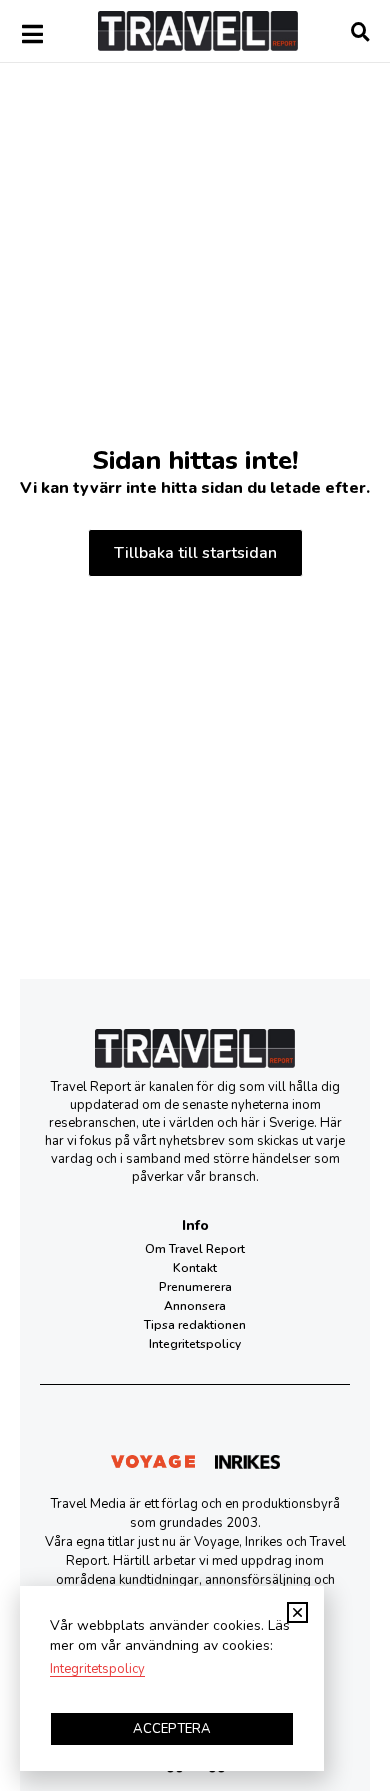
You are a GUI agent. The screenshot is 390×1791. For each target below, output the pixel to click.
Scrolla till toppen (376, 1684)
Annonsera (195, 1306)
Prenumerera (195, 1287)
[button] (297, 1612)
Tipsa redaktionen (195, 1325)
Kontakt (195, 1268)
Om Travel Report (195, 1249)
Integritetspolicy (195, 1344)
